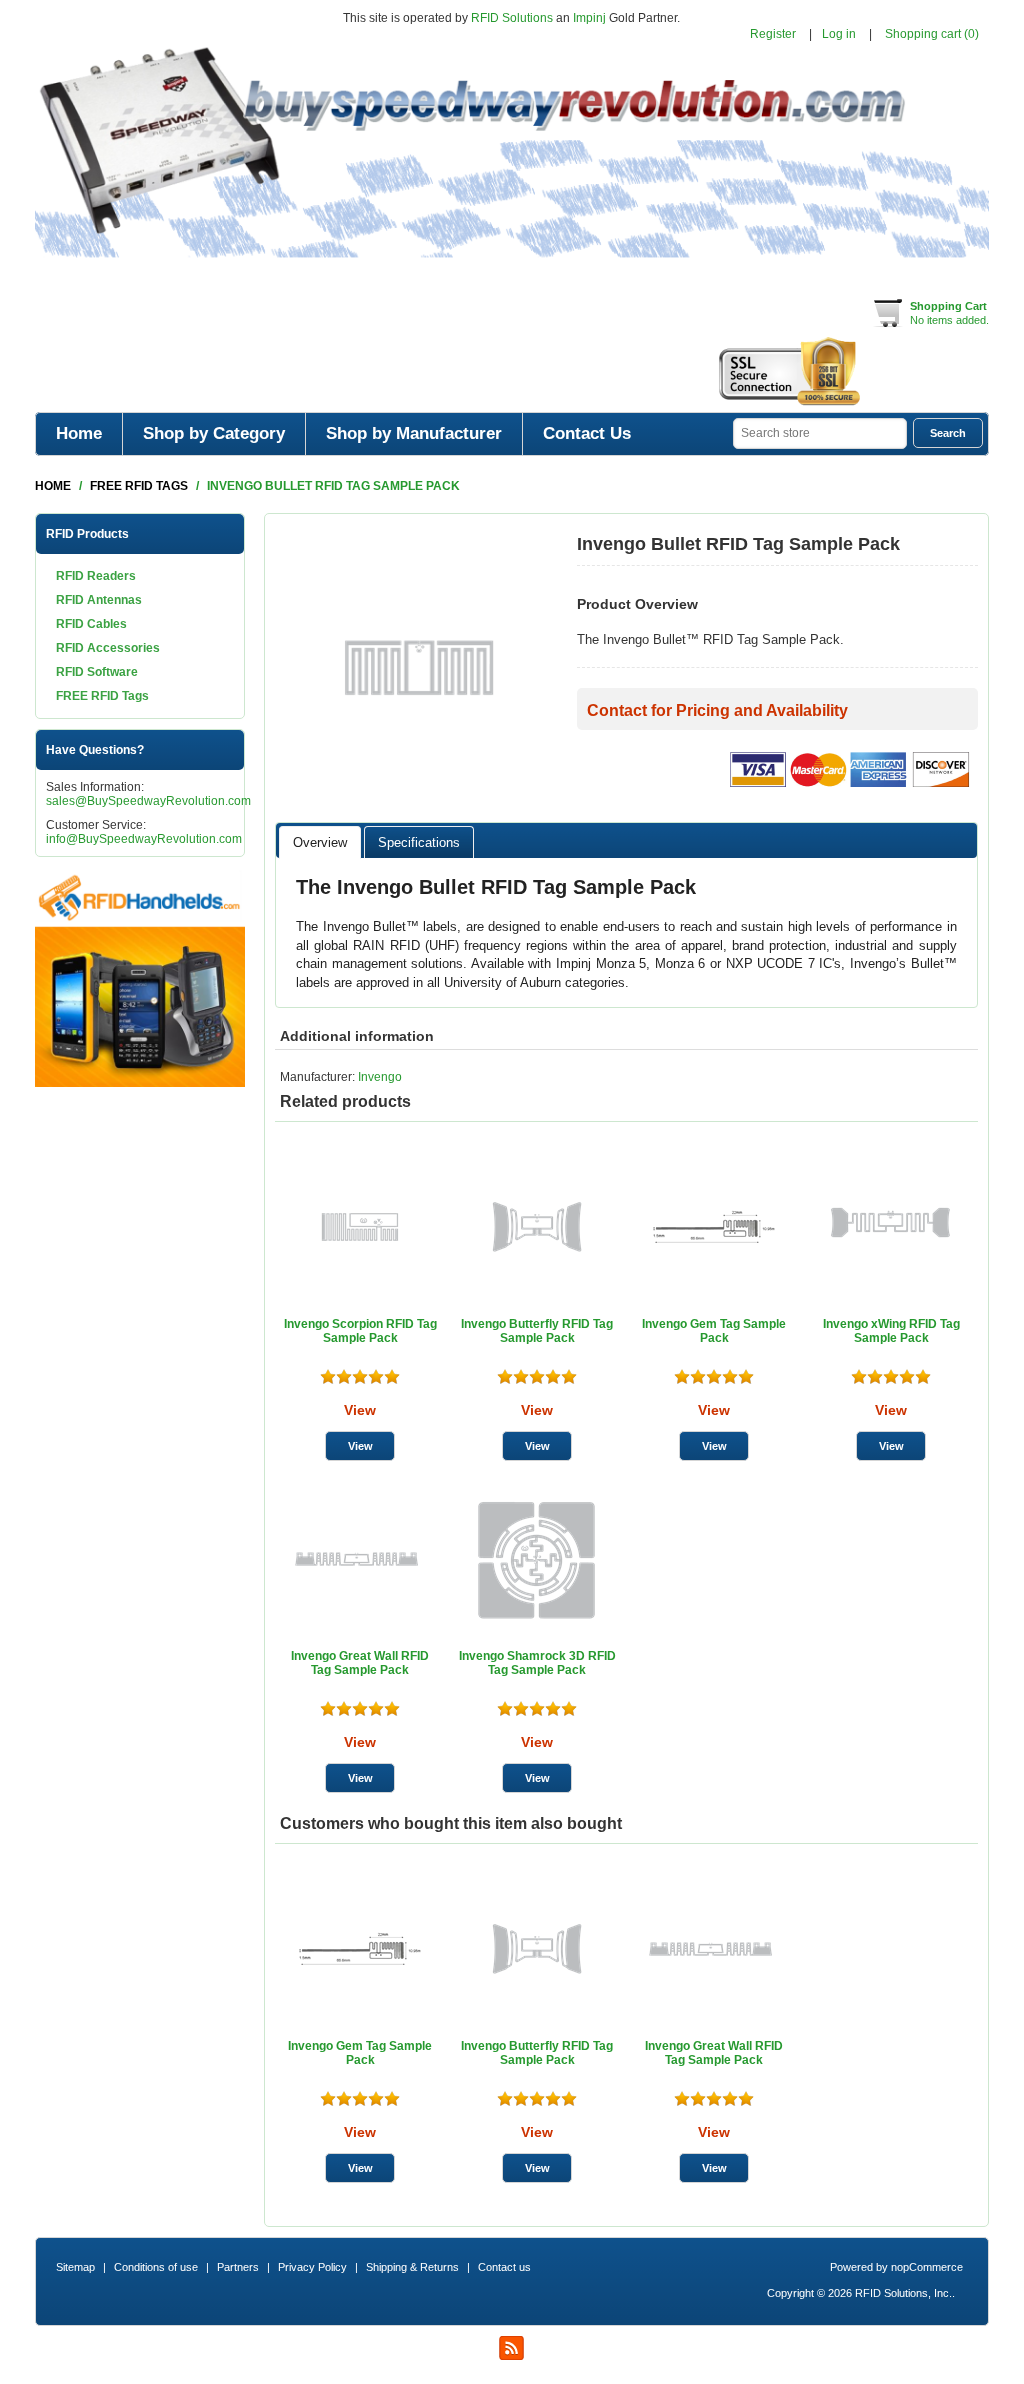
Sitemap (75, 2267)
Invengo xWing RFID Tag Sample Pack (891, 1331)
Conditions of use (156, 2267)
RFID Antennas (99, 600)
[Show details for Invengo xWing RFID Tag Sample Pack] (891, 1227)
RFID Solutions (512, 18)
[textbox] (820, 433)
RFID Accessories (108, 648)
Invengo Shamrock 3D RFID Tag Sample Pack (537, 1663)
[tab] (320, 842)
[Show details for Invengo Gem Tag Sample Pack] (714, 1227)
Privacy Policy (312, 2267)
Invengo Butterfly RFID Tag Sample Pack (537, 1331)
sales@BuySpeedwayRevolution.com (148, 801)
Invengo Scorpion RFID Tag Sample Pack (360, 1331)
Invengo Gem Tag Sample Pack (714, 1331)
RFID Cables (91, 624)
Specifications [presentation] (419, 842)
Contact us (504, 2267)
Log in (839, 34)
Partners (238, 2267)
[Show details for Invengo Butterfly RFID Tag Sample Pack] (537, 1227)
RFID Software (97, 672)
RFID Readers (96, 576)
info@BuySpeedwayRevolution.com (144, 839)
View (360, 1410)
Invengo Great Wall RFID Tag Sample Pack (360, 1663)
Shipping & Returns (412, 2267)
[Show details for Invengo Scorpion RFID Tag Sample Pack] (360, 1227)
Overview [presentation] (320, 842)
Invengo (380, 1077)
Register (773, 34)
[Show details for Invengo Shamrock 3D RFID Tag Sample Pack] (537, 1559)
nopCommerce (927, 2267)
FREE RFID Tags (102, 696)
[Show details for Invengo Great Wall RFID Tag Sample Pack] (360, 1559)
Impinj (589, 18)
